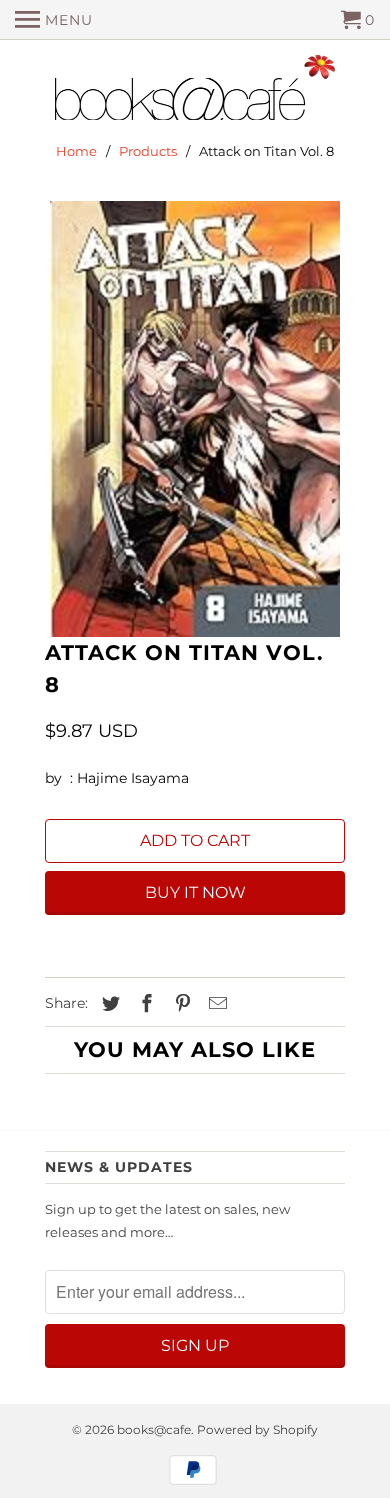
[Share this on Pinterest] (180, 1004)
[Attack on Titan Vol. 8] (195, 419)
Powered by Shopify (257, 1429)
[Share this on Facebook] (144, 1004)
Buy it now (195, 892)
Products (148, 151)
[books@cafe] (195, 92)
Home (76, 151)
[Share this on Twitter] (108, 1004)
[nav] (54, 20)
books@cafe (154, 1429)
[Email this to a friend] (215, 1004)
